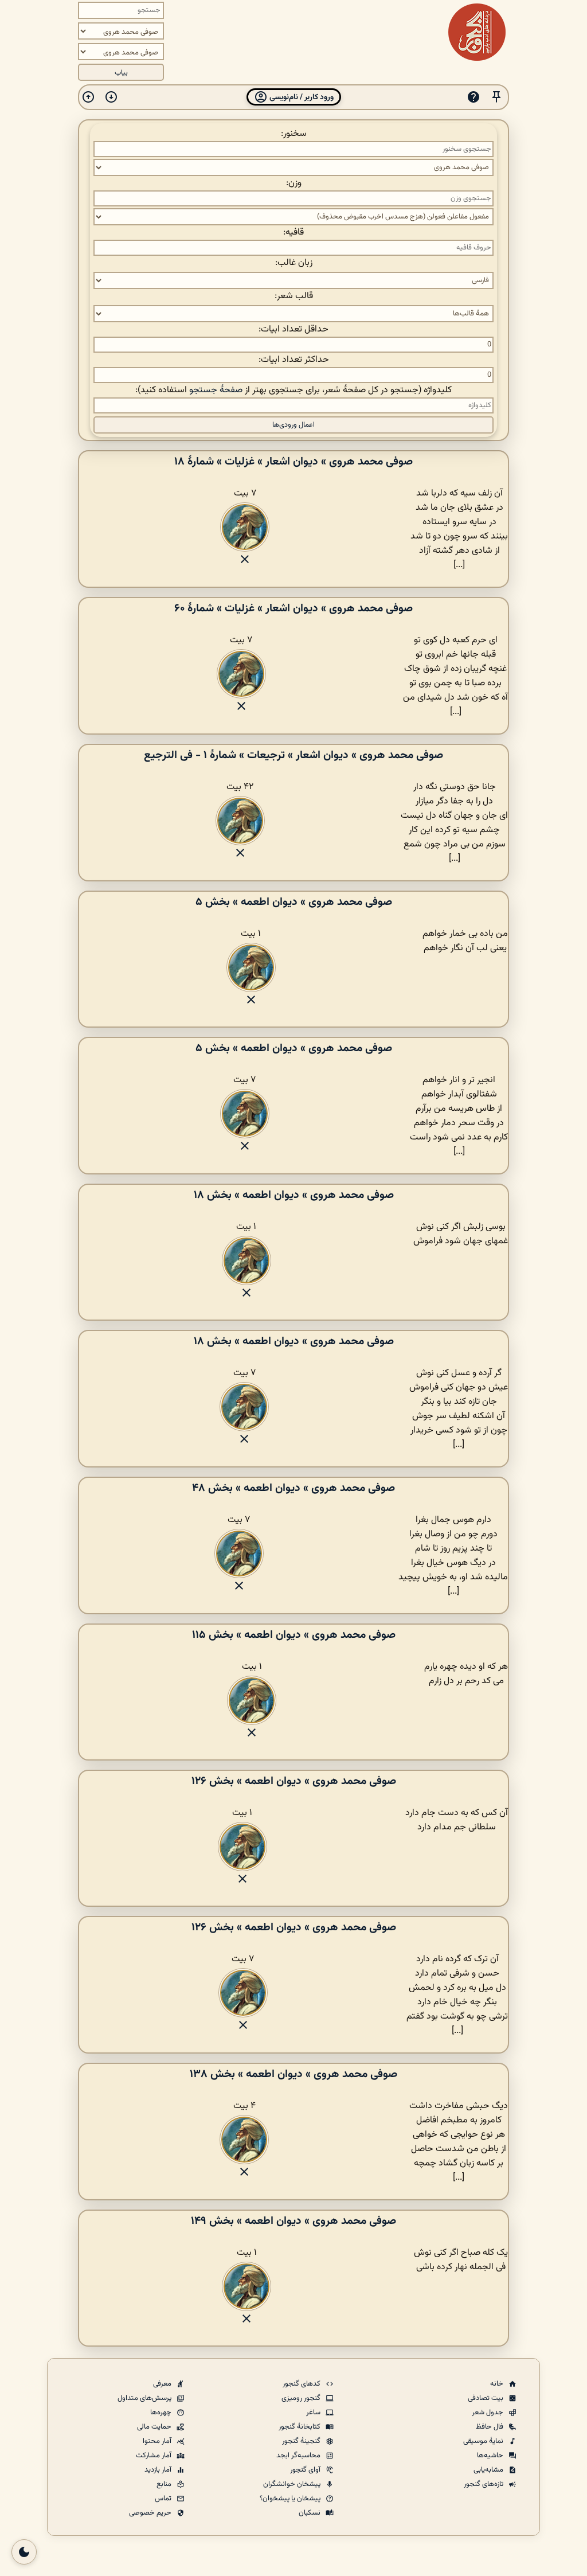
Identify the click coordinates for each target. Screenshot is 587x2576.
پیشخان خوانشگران (293, 2484)
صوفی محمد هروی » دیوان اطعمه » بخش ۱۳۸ (293, 2074)
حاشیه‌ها (491, 2456)
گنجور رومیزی (302, 2398)
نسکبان (310, 2513)
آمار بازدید (159, 2470)
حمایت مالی (155, 2427)
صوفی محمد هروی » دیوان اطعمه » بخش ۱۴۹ (293, 2221)
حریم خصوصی (151, 2513)
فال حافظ (490, 2427)
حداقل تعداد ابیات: (293, 329)
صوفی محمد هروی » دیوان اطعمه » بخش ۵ (294, 902)
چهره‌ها (162, 2413)
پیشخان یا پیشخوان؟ (291, 2499)
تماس (164, 2499)
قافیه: (293, 233)
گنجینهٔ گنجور (302, 2441)
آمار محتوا (158, 2441)
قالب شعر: (294, 296)
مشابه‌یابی (489, 2470)
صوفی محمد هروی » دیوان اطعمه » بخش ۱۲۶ (294, 1781)
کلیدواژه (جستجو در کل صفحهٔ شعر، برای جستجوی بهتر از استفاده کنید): (293, 390)
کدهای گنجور (302, 2384)
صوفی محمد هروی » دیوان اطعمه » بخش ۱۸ (294, 1195)
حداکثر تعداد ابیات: (294, 360)
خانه (498, 2384)
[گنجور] (477, 32)
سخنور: (294, 134)
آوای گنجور (306, 2470)
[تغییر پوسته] (24, 2552)
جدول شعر (488, 2413)
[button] (496, 97)
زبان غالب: (294, 263)
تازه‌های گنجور (484, 2484)
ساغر (314, 2413)
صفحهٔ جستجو (216, 390)
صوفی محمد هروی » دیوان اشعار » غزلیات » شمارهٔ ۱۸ (293, 462)
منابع (165, 2484)
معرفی (163, 2384)
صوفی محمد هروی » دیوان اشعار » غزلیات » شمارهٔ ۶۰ (293, 608)
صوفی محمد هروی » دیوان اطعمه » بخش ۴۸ (293, 1488)
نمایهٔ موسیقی (484, 2441)
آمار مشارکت (154, 2456)
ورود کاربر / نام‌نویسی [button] (301, 97)
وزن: (294, 183)
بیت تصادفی (486, 2398)
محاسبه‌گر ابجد (299, 2456)
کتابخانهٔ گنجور (300, 2427)
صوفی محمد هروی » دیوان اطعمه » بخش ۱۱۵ (294, 1635)
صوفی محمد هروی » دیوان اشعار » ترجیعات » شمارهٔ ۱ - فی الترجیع (293, 755)
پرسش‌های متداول (145, 2398)
